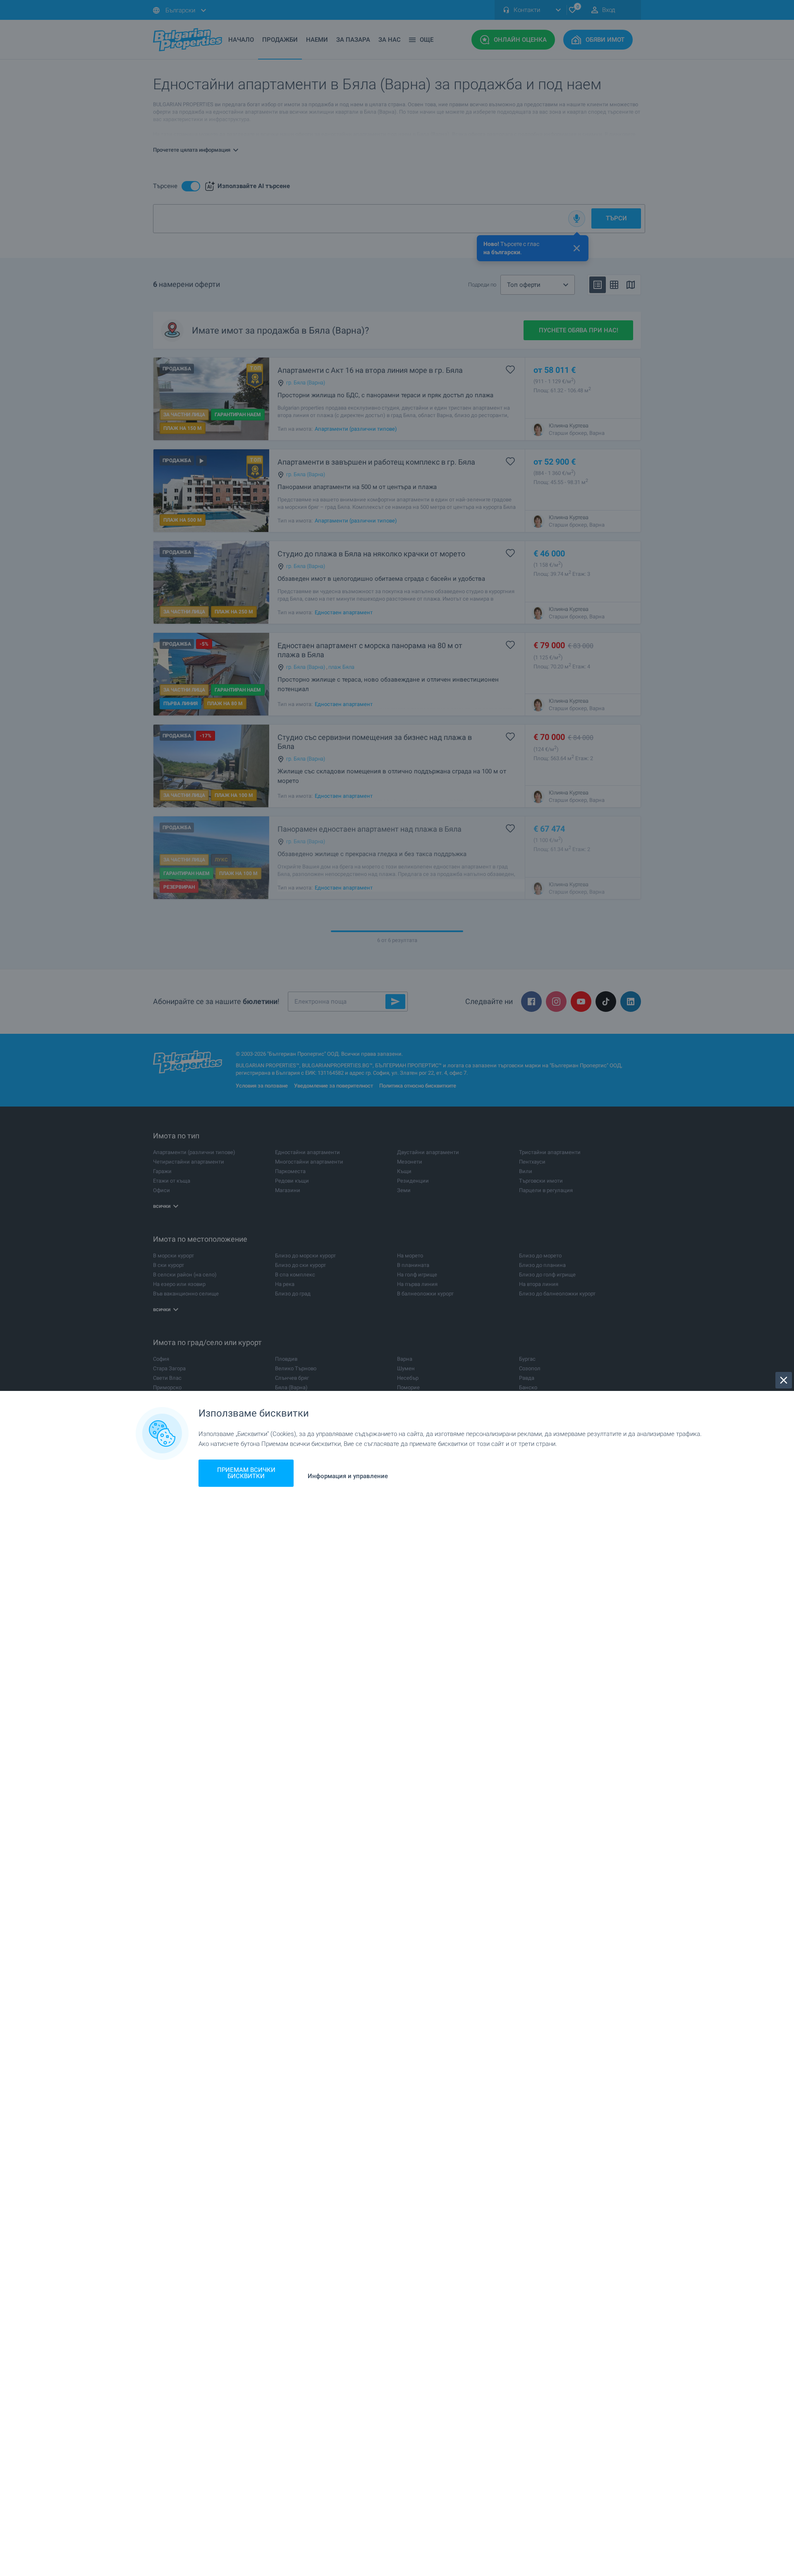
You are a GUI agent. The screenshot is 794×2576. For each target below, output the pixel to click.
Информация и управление (348, 1476)
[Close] (784, 1380)
